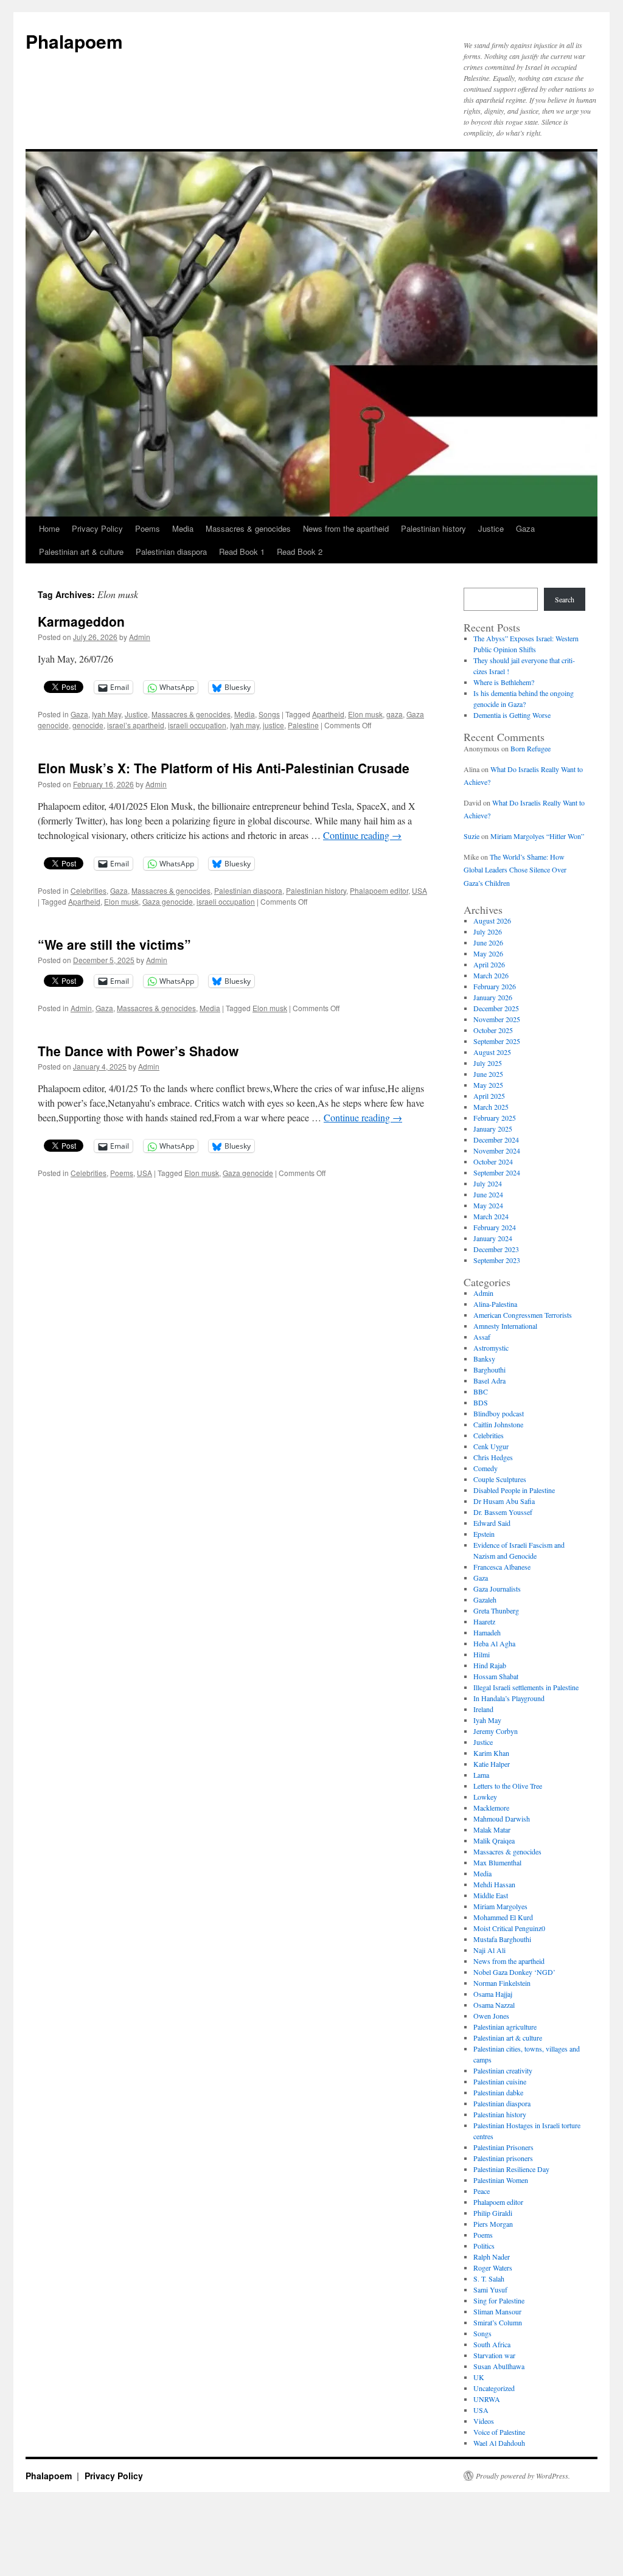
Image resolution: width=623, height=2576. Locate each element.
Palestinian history (433, 528)
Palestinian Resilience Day (511, 2169)
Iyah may (245, 725)
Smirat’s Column (498, 2322)
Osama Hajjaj (493, 1994)
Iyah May (106, 714)
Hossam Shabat (496, 1676)
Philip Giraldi (493, 2213)
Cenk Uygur (491, 1446)
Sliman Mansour (497, 2311)
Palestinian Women (501, 2180)
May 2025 (488, 1085)
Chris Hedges (493, 1457)
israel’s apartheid (136, 725)
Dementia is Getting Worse (512, 715)
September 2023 (497, 1260)
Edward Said (492, 1523)
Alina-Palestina (495, 1304)
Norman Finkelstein (502, 1983)
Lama (481, 1775)
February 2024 (495, 1227)
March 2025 (491, 1107)
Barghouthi (489, 1370)
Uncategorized (494, 2388)
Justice (491, 528)
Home (49, 528)
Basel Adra (489, 1380)
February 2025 (495, 1118)
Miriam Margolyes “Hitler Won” (537, 836)
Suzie (472, 836)
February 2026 (495, 986)
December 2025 (496, 1008)
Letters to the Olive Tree (508, 1786)
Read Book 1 (242, 552)
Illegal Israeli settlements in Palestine (526, 1687)
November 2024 (497, 1150)
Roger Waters (493, 2268)
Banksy (484, 1359)
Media (183, 528)
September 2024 (497, 1172)
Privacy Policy (97, 528)
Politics (484, 2246)
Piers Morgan (493, 2224)
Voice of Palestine (499, 2432)
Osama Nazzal (494, 2005)
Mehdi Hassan (494, 1884)
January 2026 (493, 997)
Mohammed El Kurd (503, 1917)
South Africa (492, 2344)
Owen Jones (491, 2016)
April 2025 (489, 1096)
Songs (269, 714)
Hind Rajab (490, 1665)
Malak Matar (492, 1829)
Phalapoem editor (379, 890)
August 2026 (492, 921)
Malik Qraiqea (494, 1840)
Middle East (491, 1895)
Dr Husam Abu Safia (504, 1501)
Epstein (484, 1534)
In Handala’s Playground (509, 1698)
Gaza (525, 528)
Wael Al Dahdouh (499, 2443)
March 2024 (491, 1216)
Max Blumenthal (497, 1862)
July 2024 (488, 1183)
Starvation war (494, 2355)
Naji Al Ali (489, 1950)
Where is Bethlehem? (504, 682)
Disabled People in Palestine (514, 1490)
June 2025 (488, 1074)
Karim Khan (491, 1753)
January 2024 (493, 1238)
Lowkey (485, 1797)
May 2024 (488, 1205)
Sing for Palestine (499, 2300)
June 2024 (488, 1194)
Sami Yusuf (490, 2289)
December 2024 (496, 1140)
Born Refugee (531, 748)
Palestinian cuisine (500, 2081)
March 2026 (491, 975)
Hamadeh (487, 1632)
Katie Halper (492, 1764)
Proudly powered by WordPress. (523, 2476)
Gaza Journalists (497, 1589)
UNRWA (487, 2399)
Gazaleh (485, 1600)
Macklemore (491, 1808)
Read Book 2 (300, 552)
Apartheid (328, 714)
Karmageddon (81, 621)
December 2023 (496, 1249)
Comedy (486, 1468)
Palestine (303, 725)
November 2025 (497, 1019)
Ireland (483, 1709)
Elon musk (365, 714)
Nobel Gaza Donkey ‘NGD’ (514, 1972)
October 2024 (493, 1161)
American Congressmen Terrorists (523, 1315)
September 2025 (497, 1041)
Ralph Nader (492, 2257)
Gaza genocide (168, 901)
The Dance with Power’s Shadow (138, 1051)
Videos (484, 2421)
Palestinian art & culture (81, 552)
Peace (482, 2191)
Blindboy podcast (499, 1413)
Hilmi (482, 1654)
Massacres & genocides (248, 528)
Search (565, 599)
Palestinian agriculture (505, 2027)
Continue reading (362, 835)
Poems (148, 528)
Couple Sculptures (500, 1479)
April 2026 (489, 964)
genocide (88, 725)
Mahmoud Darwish (502, 1819)
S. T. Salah (489, 2278)
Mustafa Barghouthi (502, 1939)
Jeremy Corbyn (496, 1731)
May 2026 (488, 953)
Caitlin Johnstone (498, 1424)
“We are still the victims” (114, 944)
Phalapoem (74, 41)
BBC (481, 1391)
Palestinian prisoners (503, 2158)
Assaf (482, 1337)
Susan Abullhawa (499, 2366)
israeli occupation (197, 725)
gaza (395, 714)
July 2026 (488, 931)
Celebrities (89, 890)
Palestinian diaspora (171, 552)
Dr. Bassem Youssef (503, 1512)
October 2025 (493, 1030)
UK (479, 2377)
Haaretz (484, 1621)
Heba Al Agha (494, 1643)
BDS (481, 1402)
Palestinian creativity (503, 2070)
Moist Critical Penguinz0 (509, 1928)
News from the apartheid (346, 528)
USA (419, 890)
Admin (140, 637)
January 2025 (493, 1129)
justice (273, 725)
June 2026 (488, 942)
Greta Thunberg (496, 1610)
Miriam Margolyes (500, 1906)
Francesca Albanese (502, 1567)
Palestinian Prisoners (503, 2147)
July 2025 (488, 1063)
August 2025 (492, 1052)
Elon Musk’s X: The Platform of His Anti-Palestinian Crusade (224, 768)
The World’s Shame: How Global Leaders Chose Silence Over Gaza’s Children (515, 870)
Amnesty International (505, 1326)
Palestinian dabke (498, 2092)
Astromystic (491, 1348)
